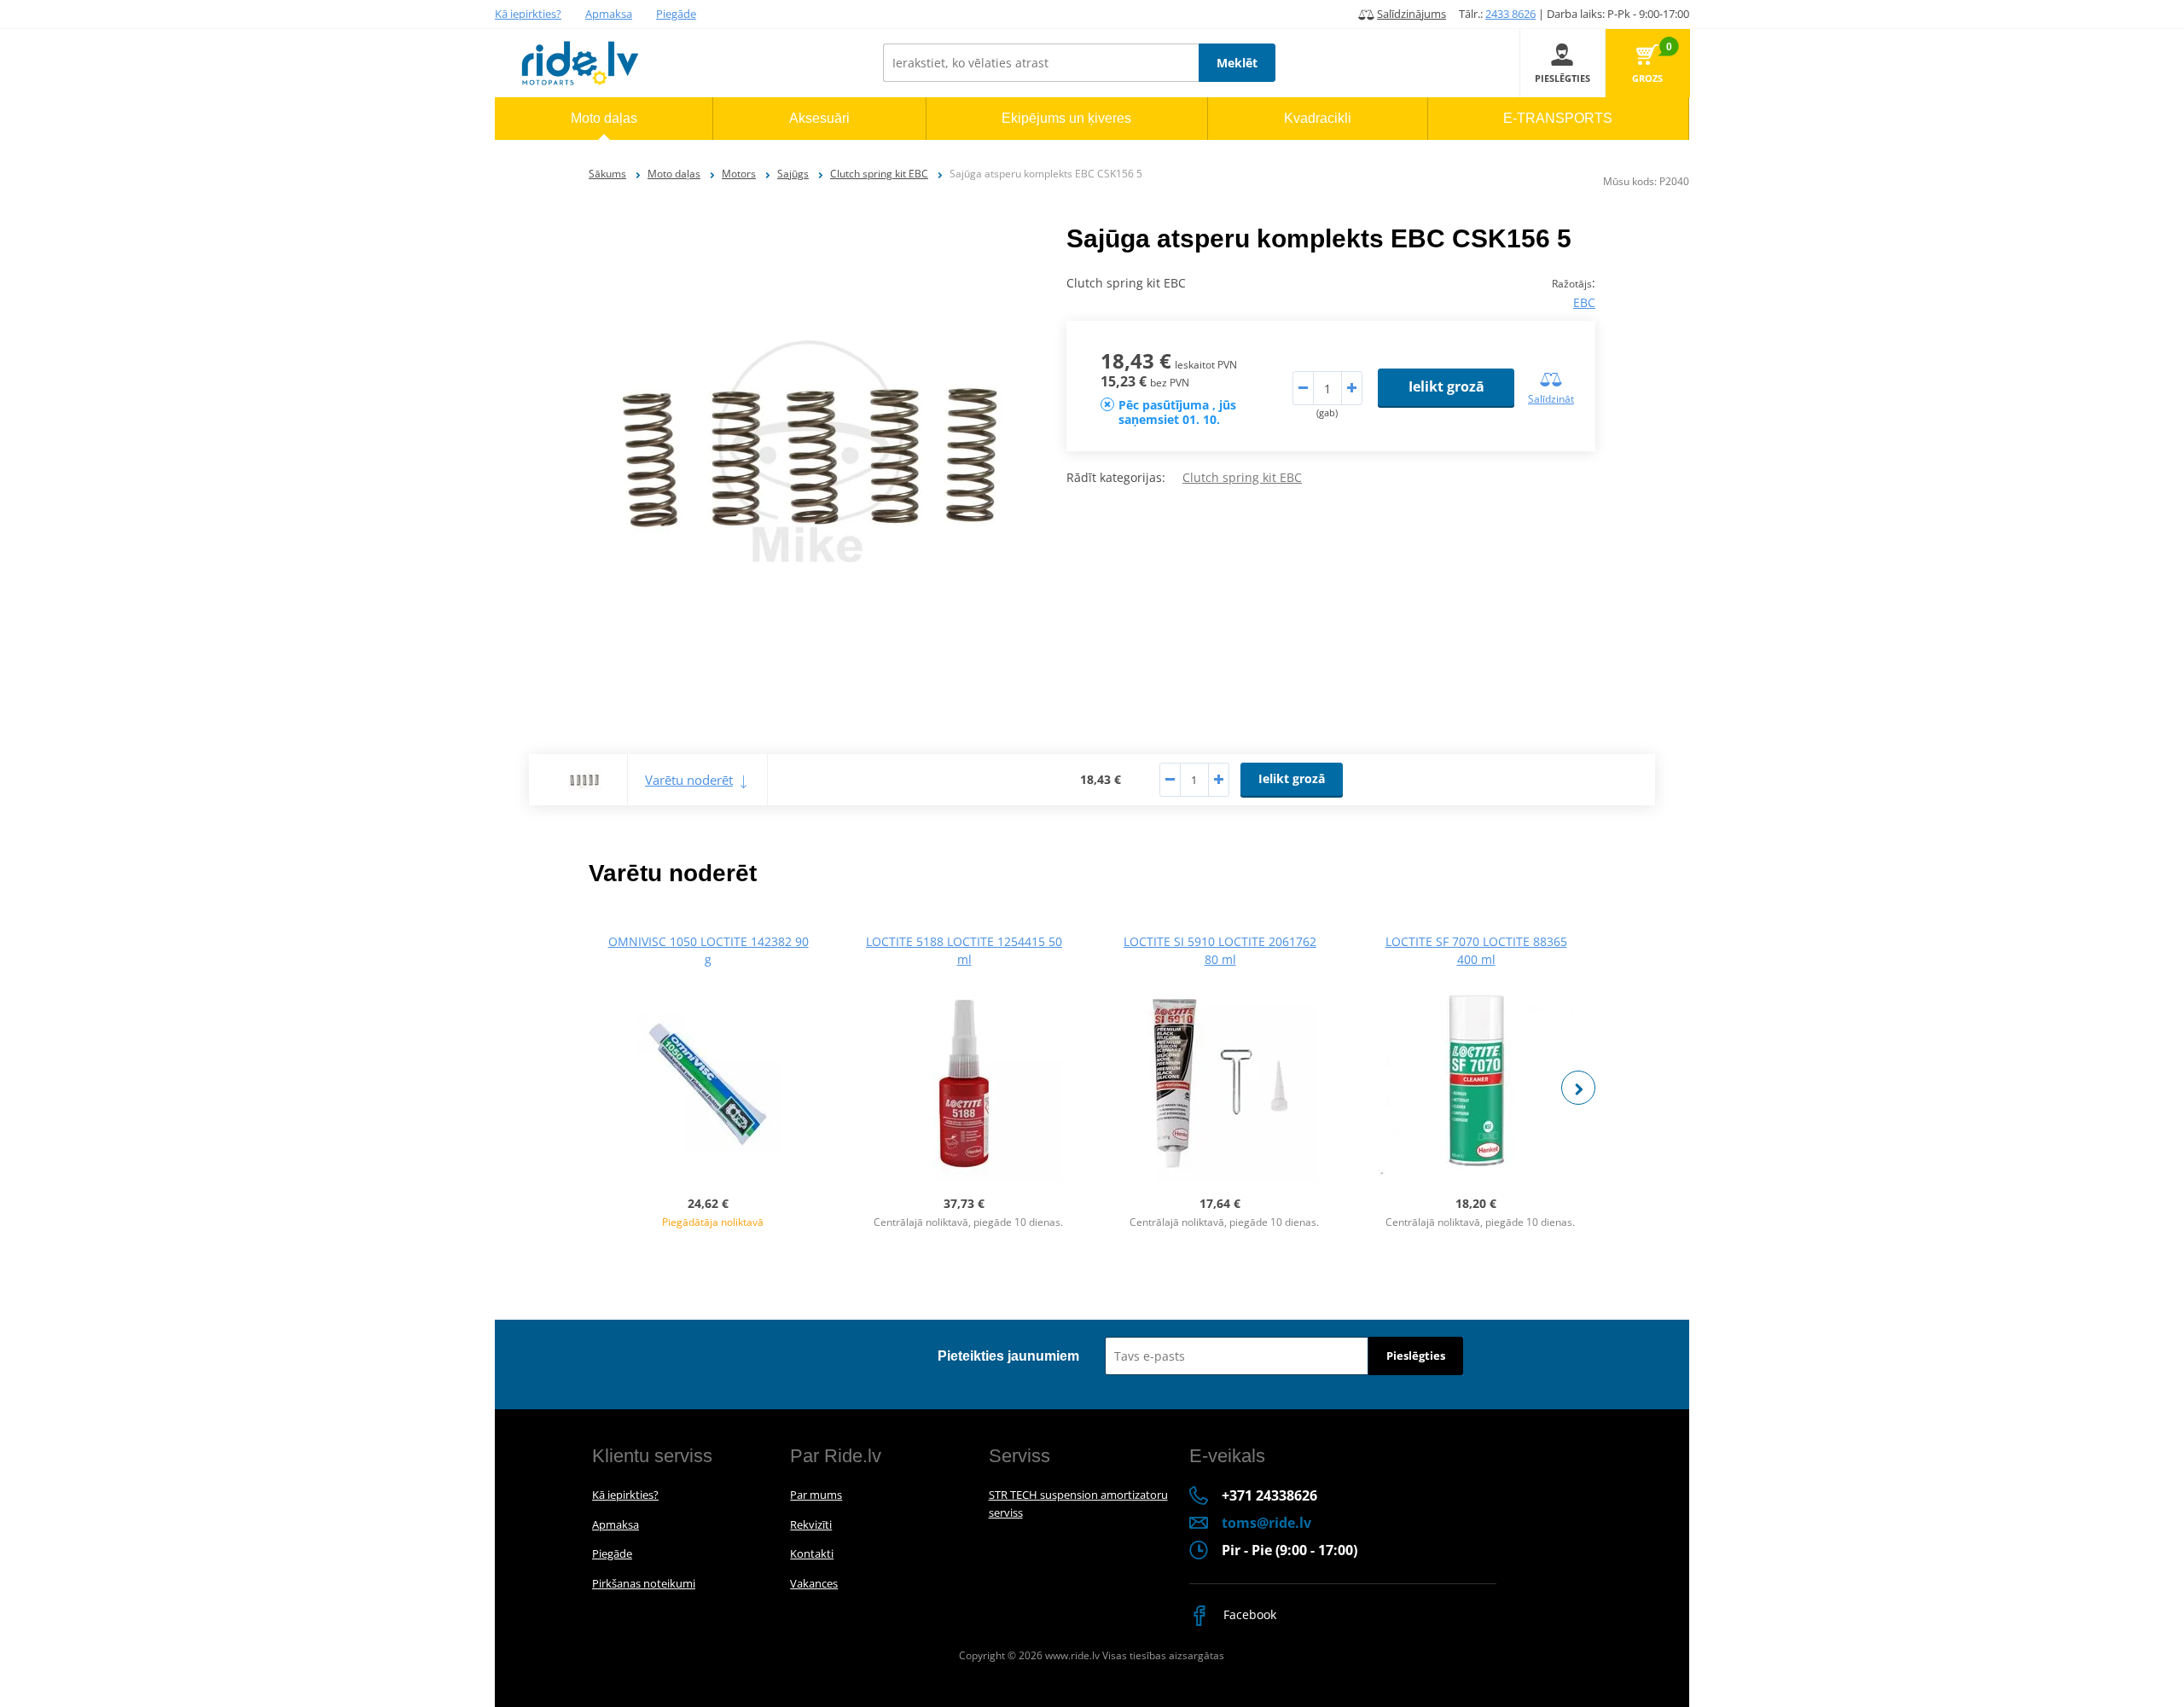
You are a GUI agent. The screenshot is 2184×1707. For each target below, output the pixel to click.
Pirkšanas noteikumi (644, 1583)
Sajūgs (793, 174)
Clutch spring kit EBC (879, 174)
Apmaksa (609, 14)
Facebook (1248, 1614)
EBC (1584, 302)
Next (1578, 1088)
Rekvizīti (811, 1524)
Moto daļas (674, 174)
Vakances (814, 1583)
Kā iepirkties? (528, 14)
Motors (739, 174)
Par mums (816, 1495)
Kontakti (812, 1553)
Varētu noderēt (689, 780)
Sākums (607, 174)
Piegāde (676, 14)
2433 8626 (1510, 14)
